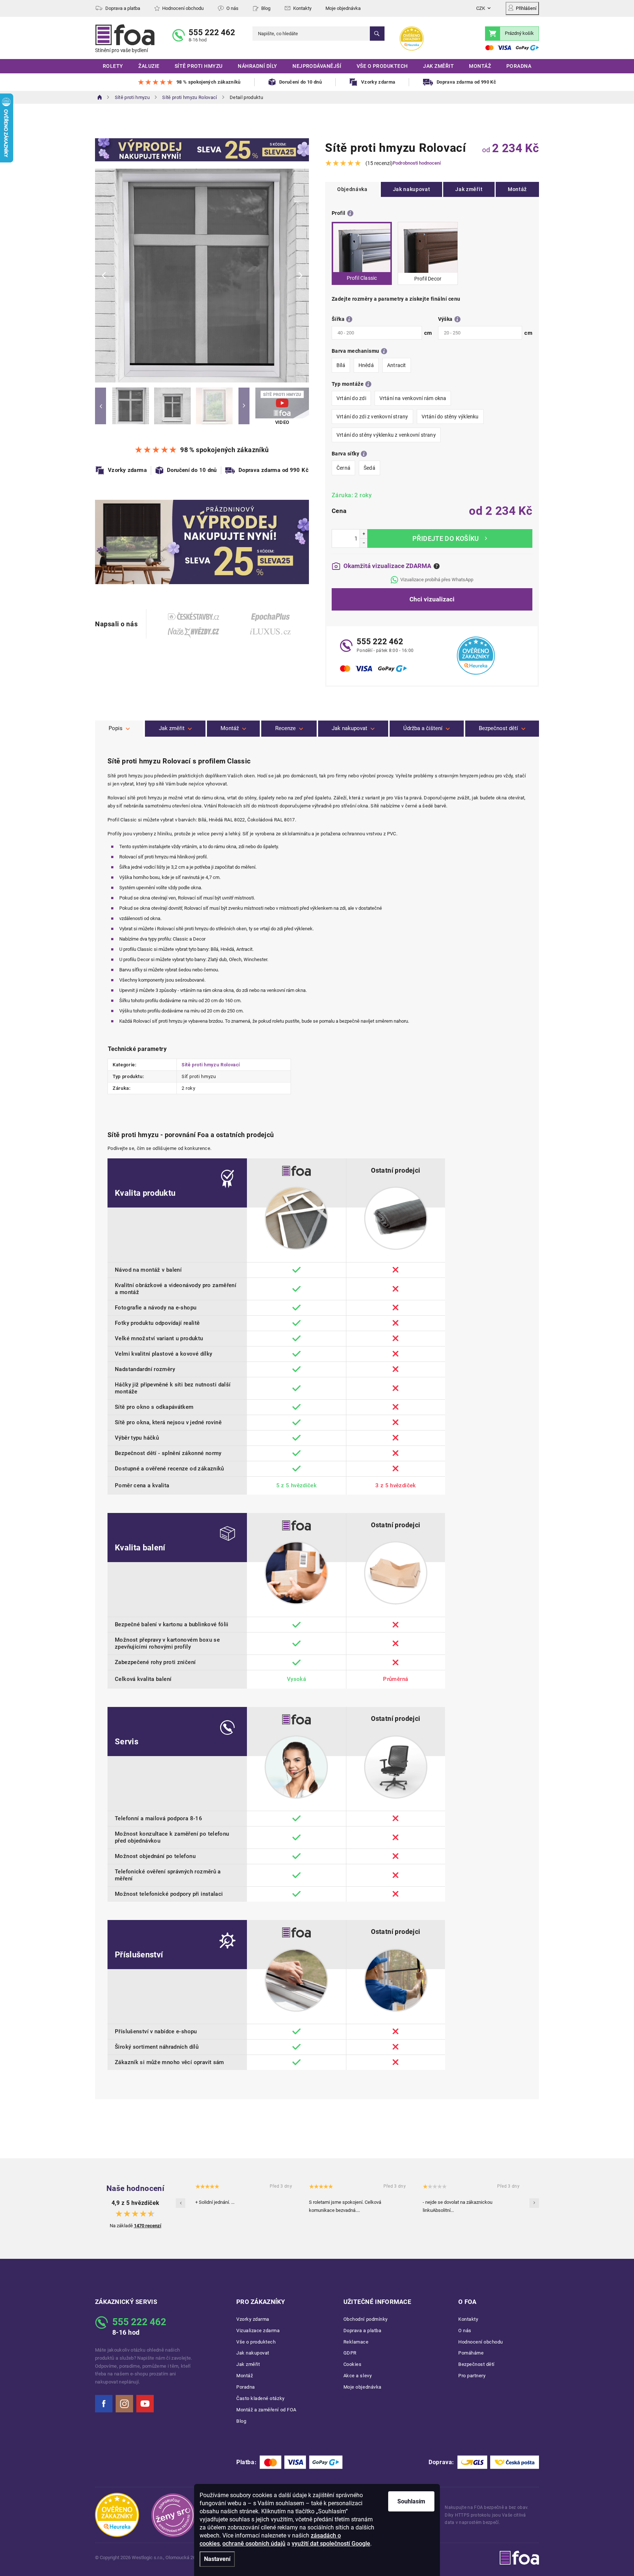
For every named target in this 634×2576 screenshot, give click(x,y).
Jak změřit (469, 189)
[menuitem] (113, 66)
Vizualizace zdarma (258, 2331)
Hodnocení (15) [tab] (289, 729)
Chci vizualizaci (432, 599)
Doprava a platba (123, 8)
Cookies (353, 2364)
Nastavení (217, 2559)
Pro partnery (472, 2376)
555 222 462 (212, 32)
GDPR (350, 2353)
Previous (101, 406)
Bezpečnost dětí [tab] (498, 728)
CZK (481, 8)
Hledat (377, 34)
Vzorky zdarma (253, 2319)
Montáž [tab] (230, 728)
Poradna (246, 2387)
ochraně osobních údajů (254, 2544)
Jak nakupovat (412, 189)
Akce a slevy (358, 2376)
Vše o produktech (256, 2342)
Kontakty (302, 8)
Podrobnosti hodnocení (417, 163)
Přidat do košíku (450, 538)
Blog (266, 8)
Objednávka (352, 189)
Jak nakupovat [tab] (349, 728)
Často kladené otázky (260, 2398)
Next (244, 406)
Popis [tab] (116, 728)
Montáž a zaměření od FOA (266, 2410)
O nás (232, 8)
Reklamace (356, 2342)
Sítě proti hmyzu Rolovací (211, 1065)
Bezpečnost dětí (476, 2364)
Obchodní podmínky (366, 2319)
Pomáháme (471, 2353)
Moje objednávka (343, 8)
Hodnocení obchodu (183, 8)
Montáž (517, 189)
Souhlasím (411, 2501)
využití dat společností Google (331, 2544)
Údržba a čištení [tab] (423, 728)
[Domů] (100, 97)
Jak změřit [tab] (172, 728)
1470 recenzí (148, 2226)
